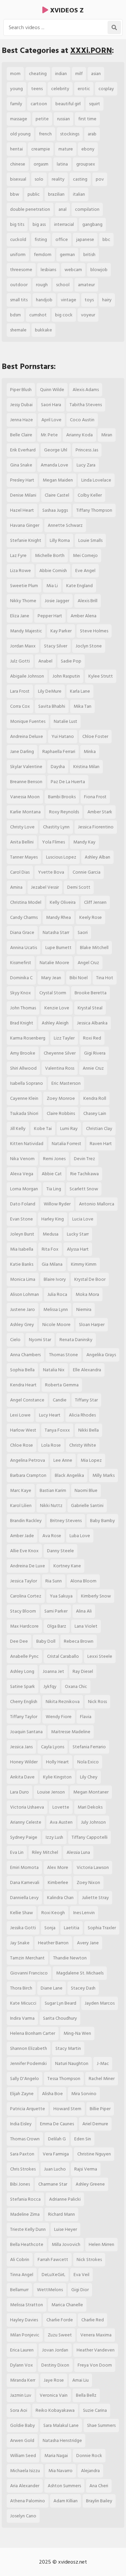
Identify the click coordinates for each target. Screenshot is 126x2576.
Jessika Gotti (23, 1928)
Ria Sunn (54, 1581)
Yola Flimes (53, 842)
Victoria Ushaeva (27, 1807)
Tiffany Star (86, 1400)
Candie (60, 1400)
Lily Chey (89, 1777)
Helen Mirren (101, 2244)
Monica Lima (23, 1279)
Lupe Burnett (58, 948)
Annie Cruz (93, 1068)
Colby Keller (90, 495)
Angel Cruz (88, 963)
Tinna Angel (22, 2275)
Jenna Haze (22, 420)
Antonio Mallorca (97, 1204)
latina (62, 164)
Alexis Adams (86, 390)
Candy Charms (24, 917)
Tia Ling (54, 1189)
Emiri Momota (24, 1867)
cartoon (39, 104)
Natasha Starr (56, 932)
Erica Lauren (22, 2350)
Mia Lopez (91, 1460)
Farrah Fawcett (53, 2259)
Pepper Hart (50, 616)
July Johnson (93, 1822)
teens (37, 89)
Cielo (15, 1340)
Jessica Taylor (24, 1581)
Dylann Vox (22, 2365)
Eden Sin (83, 2139)
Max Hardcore (24, 1626)
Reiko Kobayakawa (55, 2410)
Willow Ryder (57, 1204)
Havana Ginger (25, 525)
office (62, 239)
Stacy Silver (56, 646)
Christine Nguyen (94, 2154)
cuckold (18, 239)
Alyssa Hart (78, 1249)
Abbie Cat (52, 1174)
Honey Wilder (24, 1762)
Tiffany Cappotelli (90, 1837)
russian (64, 119)
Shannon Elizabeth (29, 2048)
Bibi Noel (79, 978)
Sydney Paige (24, 1837)
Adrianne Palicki (65, 2199)
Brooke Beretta (91, 993)
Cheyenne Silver (60, 1053)
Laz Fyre (18, 555)
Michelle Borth (50, 555)
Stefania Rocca (25, 2199)
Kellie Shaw (22, 1913)
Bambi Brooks (62, 797)
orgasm (41, 164)
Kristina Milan (86, 767)
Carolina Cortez (26, 1596)
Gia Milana (52, 1264)
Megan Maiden (58, 480)
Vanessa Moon (25, 797)
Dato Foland (23, 1204)
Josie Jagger (57, 601)
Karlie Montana (25, 812)
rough (42, 285)
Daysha (58, 767)
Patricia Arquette (28, 2109)
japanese (85, 239)
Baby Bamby (102, 1521)
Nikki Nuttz (51, 1505)
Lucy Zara (86, 465)
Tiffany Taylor (24, 1717)
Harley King (53, 1219)
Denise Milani (23, 495)
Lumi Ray (69, 1128)
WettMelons (50, 2290)
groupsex (86, 164)
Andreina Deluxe (27, 736)
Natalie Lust (66, 721)
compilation (87, 209)
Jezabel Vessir (45, 887)
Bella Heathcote (27, 2244)
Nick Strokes (89, 2259)
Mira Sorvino (84, 2094)
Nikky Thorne (23, 601)
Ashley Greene (90, 2184)
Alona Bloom (83, 1581)
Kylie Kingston (57, 1777)
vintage (69, 300)
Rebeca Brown (79, 1641)
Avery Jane (88, 1943)
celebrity (60, 89)
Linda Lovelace (96, 480)
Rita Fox (50, 1249)
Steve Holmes (94, 631)
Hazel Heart (22, 510)
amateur (86, 285)
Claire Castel (57, 495)
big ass (39, 224)
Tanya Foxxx (57, 1430)
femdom (43, 255)
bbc (106, 239)
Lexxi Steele (100, 1656)
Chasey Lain (95, 1113)
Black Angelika (69, 1475)
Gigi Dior (80, 2290)
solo (39, 179)
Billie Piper (100, 2109)
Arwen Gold (22, 2440)
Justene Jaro (23, 1309)
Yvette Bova (51, 872)
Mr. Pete (49, 435)
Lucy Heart (50, 1415)
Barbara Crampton (28, 1475)
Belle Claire (21, 435)
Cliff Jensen (95, 902)
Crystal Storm (53, 993)
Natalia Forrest (67, 1144)
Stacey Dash (83, 1988)
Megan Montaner (91, 1792)
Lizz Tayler (64, 1038)
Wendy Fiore (59, 1717)
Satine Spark (23, 1686)
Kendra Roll (95, 1098)
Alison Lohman (25, 1294)
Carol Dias (20, 872)
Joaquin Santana (26, 1732)
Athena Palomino (28, 2501)
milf (79, 74)
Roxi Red (92, 1038)
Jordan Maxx (23, 646)
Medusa (51, 1234)
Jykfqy (50, 1686)
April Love (51, 420)
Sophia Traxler (102, 1928)
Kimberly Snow (96, 1596)
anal (62, 209)
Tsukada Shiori (24, 1113)
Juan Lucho (55, 2169)
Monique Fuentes (28, 721)
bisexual (18, 179)
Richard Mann (61, 2214)
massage (19, 119)
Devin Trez (85, 1159)
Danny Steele (60, 1551)
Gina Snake (21, 465)
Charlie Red (93, 2320)
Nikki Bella (89, 1430)
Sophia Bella (22, 1370)
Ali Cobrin (20, 2259)
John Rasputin (66, 676)
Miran (107, 435)
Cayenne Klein (24, 1098)
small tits (19, 300)
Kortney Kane (67, 1566)
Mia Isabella (22, 1249)
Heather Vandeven (96, 2350)
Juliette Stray (95, 1898)
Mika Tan (82, 706)
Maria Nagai (56, 2456)
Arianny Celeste (26, 1822)
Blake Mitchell (94, 948)
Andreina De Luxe (28, 1566)
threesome (21, 270)
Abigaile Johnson (27, 676)
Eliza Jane (20, 616)
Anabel (45, 661)
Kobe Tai (43, 1128)
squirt (95, 104)
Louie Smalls (90, 540)
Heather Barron (53, 1943)
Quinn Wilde (52, 390)
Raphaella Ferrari (59, 751)
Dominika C (21, 978)
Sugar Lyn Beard (60, 2003)
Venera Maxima (96, 2335)
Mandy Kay (84, 842)
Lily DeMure (50, 691)
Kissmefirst (21, 963)
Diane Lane (52, 1988)
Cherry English (24, 1702)
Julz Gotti (20, 661)
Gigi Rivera (95, 1053)
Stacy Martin (68, 2048)
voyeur (88, 315)
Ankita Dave (22, 1777)
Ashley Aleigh (55, 1023)
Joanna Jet (53, 1671)
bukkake (44, 330)
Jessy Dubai (21, 405)
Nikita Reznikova (63, 1702)
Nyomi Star (40, 1340)
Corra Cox (20, 706)
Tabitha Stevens (86, 405)
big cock (64, 315)
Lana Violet (86, 1626)
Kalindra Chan (60, 1898)
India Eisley (21, 2124)
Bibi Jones (20, 2184)
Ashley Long (22, 1671)
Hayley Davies (24, 2320)
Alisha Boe (52, 2094)
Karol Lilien (21, 1505)
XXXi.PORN (91, 50)
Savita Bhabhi (52, 706)
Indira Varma (22, 2018)
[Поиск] (114, 27)
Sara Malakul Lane (61, 2425)
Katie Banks (22, 1264)
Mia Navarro (60, 2471)
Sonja (50, 1928)
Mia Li (52, 586)
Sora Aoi (19, 2410)
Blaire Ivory (55, 1279)
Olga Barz (57, 1626)
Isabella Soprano (27, 1083)
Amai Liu (80, 2380)
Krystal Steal (90, 1008)
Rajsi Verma (86, 2169)
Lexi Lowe (20, 1415)
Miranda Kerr (23, 2380)
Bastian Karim (53, 1490)
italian (79, 194)
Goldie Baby (23, 2425)
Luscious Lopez (61, 857)
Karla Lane (80, 691)
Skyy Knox (20, 993)
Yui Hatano (63, 736)
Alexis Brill (88, 601)
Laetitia (72, 1928)
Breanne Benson (26, 782)
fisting (41, 239)
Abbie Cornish (53, 571)
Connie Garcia (87, 872)
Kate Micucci (23, 2003)
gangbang (92, 224)
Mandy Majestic (26, 631)
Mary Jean (51, 978)
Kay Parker (61, 631)
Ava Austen (61, 1822)
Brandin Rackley (26, 1521)
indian (61, 74)
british (89, 255)
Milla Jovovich (66, 2244)
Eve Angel (85, 571)
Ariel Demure (95, 2124)
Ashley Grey (22, 1325)
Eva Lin (17, 1852)
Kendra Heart (23, 1385)
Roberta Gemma (62, 1385)
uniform (18, 255)
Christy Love (22, 827)
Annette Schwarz (65, 525)
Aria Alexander (25, 2486)
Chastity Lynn (56, 827)
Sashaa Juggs (55, 510)
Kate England (79, 586)
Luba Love (80, 1536)
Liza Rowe (20, 571)
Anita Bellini (22, 842)
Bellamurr (19, 2290)
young (16, 89)
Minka (90, 751)
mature (66, 149)
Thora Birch (21, 1988)
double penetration (30, 209)
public (34, 194)
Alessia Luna (78, 1852)
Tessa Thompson (64, 2079)
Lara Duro (19, 1792)
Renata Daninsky (76, 1340)
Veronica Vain (54, 2395)
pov (100, 179)
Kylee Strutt (101, 676)
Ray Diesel (83, 1671)
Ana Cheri (99, 2486)
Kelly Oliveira (63, 902)
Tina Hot (105, 978)
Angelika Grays (101, 1355)
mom (15, 74)
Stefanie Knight (26, 540)
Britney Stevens (66, 1521)
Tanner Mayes (24, 857)
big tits (17, 224)
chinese (18, 164)
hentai (16, 149)
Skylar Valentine (26, 767)
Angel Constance (27, 1400)
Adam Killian (66, 2501)
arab (92, 134)
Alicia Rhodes (82, 1415)
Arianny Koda (79, 435)
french (45, 134)
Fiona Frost (95, 797)
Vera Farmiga (56, 2154)
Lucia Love (83, 1219)
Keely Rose (91, 917)
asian (96, 74)
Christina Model (26, 902)
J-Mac (103, 2063)
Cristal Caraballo (63, 1656)
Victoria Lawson (93, 1867)
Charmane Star (53, 2184)
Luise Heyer (66, 2229)
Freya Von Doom (95, 2365)
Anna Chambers (25, 1355)
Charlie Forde (60, 2320)
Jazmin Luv (21, 2395)
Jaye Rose (54, 2380)
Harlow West (23, 1430)
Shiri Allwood (23, 1068)
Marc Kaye (21, 1490)
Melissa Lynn (56, 1309)
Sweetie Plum (24, 586)
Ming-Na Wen (77, 2033)
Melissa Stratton (27, 2305)
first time (87, 119)
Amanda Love (54, 465)
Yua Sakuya (61, 1596)
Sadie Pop (71, 661)
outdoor (19, 285)
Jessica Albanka (92, 1023)
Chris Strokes (23, 2169)
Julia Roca (57, 1294)
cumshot (38, 315)
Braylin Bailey (99, 2501)
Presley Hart (22, 480)
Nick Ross (97, 1702)
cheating (38, 74)
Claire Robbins (61, 1113)
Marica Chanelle (67, 2305)
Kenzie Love (57, 1008)
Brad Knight (22, 1023)
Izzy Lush (54, 1837)
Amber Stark (100, 812)
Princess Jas (87, 450)
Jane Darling (22, 751)
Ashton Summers (64, 2486)
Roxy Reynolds (64, 812)
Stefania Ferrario (89, 1747)
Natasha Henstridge (62, 2440)
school (63, 285)
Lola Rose (51, 1445)
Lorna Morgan (24, 1189)
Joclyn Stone (89, 646)
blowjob (99, 270)
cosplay (106, 89)
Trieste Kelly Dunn (28, 2229)
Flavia (86, 1717)
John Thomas (23, 1008)
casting (80, 179)
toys (89, 300)
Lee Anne (63, 1460)
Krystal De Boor (90, 1279)
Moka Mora (87, 1294)
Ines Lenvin (84, 1913)
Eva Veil (81, 2275)
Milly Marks (103, 1475)
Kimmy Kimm (84, 1264)
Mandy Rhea (58, 917)
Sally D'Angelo (25, 2079)
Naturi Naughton (72, 2063)
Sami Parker (56, 1611)
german (67, 255)
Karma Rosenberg (28, 1038)
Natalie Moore (54, 963)
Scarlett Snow (84, 1189)
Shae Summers (101, 2425)
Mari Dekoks (90, 1807)
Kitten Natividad (27, 1144)
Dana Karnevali (25, 1882)
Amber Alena (83, 616)
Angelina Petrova (28, 1460)
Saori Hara (51, 405)
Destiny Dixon (55, 2365)
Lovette (61, 1807)
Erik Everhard (23, 450)
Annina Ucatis (24, 948)
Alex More (58, 1867)
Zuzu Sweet (60, 2335)
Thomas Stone (64, 1355)
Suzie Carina (95, 2410)
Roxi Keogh (53, 1913)
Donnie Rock (89, 2456)
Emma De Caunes (57, 2124)
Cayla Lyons (53, 1747)
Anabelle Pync (24, 1656)
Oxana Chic (76, 1686)
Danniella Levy (24, 1898)
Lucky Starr (78, 1234)
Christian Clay (99, 1128)
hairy (107, 300)
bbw (15, 194)
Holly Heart (57, 1762)
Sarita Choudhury (60, 2018)
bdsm (15, 315)
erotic (84, 89)
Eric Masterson (66, 1083)
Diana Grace (22, 932)
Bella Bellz (86, 2395)
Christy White (83, 1445)
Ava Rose (52, 1536)
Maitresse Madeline (71, 1732)
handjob (44, 300)
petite (42, 119)
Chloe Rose (22, 1445)
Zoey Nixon (88, 1882)
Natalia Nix (54, 1370)
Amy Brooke (23, 1053)
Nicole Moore (56, 1325)
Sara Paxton (22, 2154)
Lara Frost (20, 691)
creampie (41, 149)
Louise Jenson (51, 1792)
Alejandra (90, 2471)
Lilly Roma (60, 540)
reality (58, 179)
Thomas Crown (25, 2139)
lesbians (48, 270)
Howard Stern (67, 2109)
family (16, 104)
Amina (16, 887)
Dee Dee (19, 1641)
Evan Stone (22, 1219)
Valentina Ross (60, 1068)
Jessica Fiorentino (96, 827)
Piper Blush (21, 390)
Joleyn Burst (22, 1234)
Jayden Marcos (100, 2003)
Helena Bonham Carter (33, 2033)
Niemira (84, 1309)
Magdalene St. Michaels (80, 1973)
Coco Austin (82, 420)
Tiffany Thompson (94, 510)
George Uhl (56, 450)
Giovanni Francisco (29, 1973)
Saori (83, 932)
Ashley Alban (97, 857)
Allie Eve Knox (24, 1551)
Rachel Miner (102, 2079)
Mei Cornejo (85, 555)
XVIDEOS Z (66, 10)
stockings (70, 134)
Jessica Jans (21, 1747)
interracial (64, 224)
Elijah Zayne (22, 2094)
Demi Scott (79, 887)
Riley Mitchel (45, 1852)
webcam (73, 270)
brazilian (56, 194)
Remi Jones (54, 1159)
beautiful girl (68, 104)
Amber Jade (22, 1536)
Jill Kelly (18, 1128)
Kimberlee (58, 1882)
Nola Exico (88, 1762)
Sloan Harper (92, 1325)
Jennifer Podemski (28, 2063)
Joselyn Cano (23, 2516)
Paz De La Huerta (68, 782)
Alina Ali (84, 1611)
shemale (18, 330)
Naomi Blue (86, 1490)
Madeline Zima (25, 2214)
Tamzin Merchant (27, 1958)
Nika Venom (22, 1159)
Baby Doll (46, 1641)
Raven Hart (101, 1144)
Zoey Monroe (61, 1098)
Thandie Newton (70, 1958)
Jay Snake (20, 1943)
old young (20, 134)
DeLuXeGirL (53, 2275)
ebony (88, 149)
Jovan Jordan (55, 2350)
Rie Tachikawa (85, 1174)
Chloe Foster (95, 736)
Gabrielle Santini (87, 1505)
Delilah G (57, 2139)
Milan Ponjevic (25, 2335)
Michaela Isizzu (25, 2471)
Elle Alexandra (87, 1370)
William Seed (23, 2456)
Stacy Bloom (23, 1611)
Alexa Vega (22, 1174)
